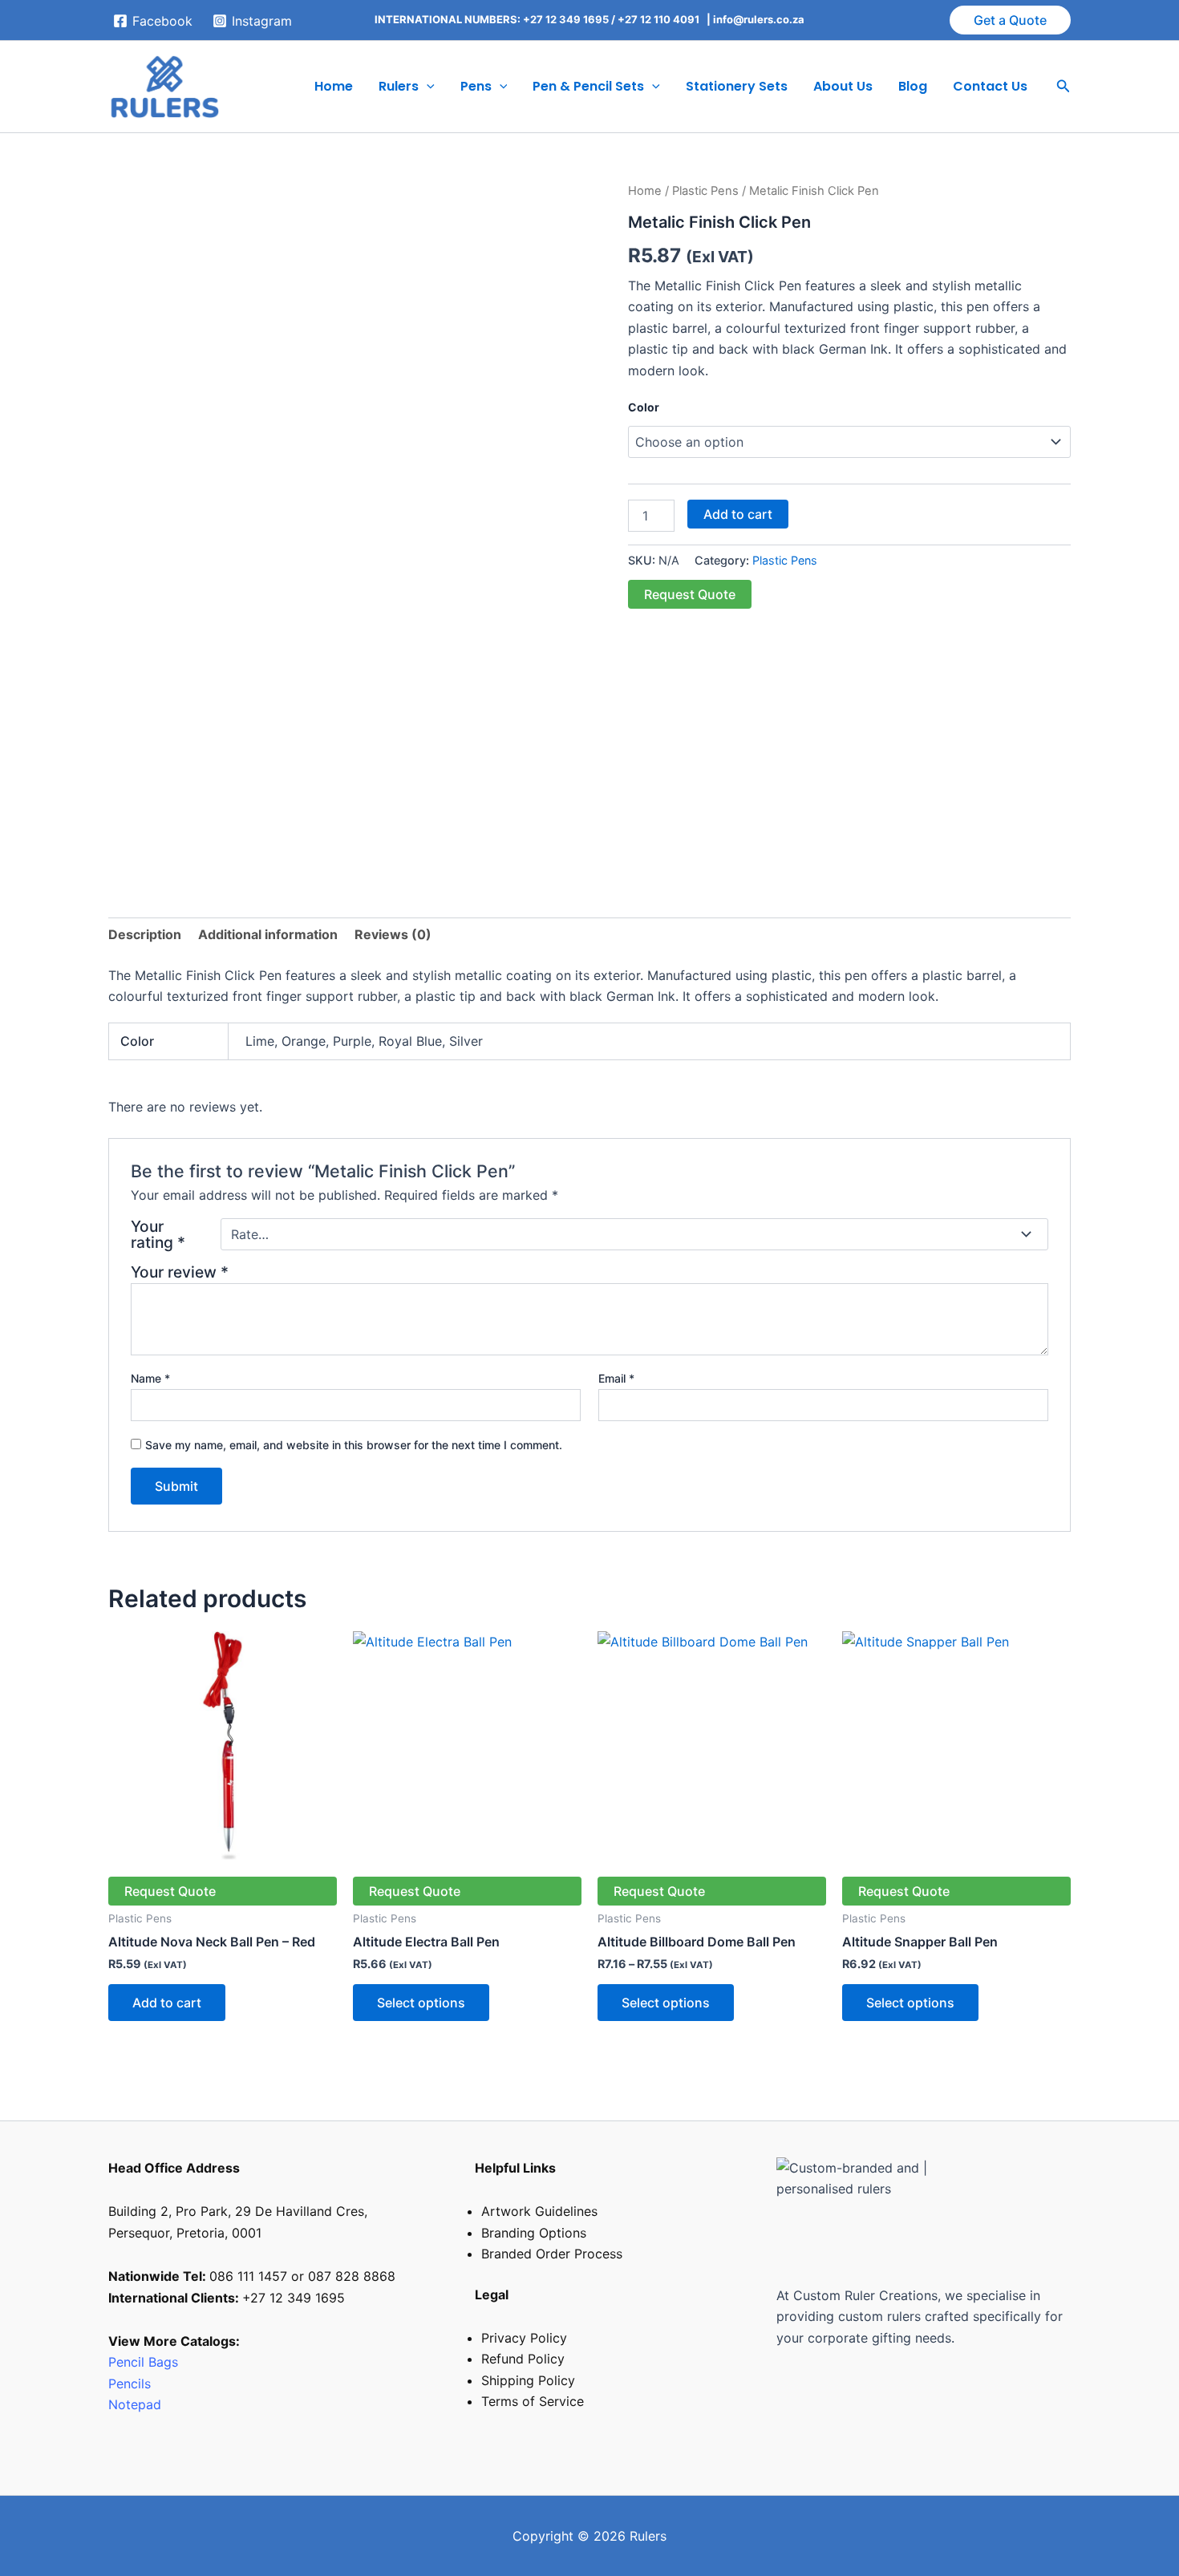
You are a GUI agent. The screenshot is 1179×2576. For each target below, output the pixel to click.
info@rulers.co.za (759, 19)
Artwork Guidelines (539, 2211)
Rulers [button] (399, 86)
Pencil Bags (143, 2362)
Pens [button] (476, 86)
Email (616, 1378)
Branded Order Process (552, 2254)
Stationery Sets (737, 86)
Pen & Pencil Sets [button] (588, 86)
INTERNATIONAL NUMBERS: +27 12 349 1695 (492, 19)
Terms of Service (533, 2401)
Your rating (158, 1234)
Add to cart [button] (167, 2003)
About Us (843, 86)
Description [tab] (145, 934)
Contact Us (990, 86)
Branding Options (534, 2233)
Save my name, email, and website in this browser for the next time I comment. (354, 1445)
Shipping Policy (528, 2380)
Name (150, 1378)
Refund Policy (523, 2359)
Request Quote (690, 594)
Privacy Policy (524, 2338)
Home (334, 86)
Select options (421, 2003)
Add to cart (738, 514)
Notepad (135, 2404)
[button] (1010, 20)
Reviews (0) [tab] (393, 934)
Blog (913, 86)
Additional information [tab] (268, 934)
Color (644, 407)
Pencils (132, 2384)
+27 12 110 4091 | (665, 19)
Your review (180, 1272)
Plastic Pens (705, 191)
